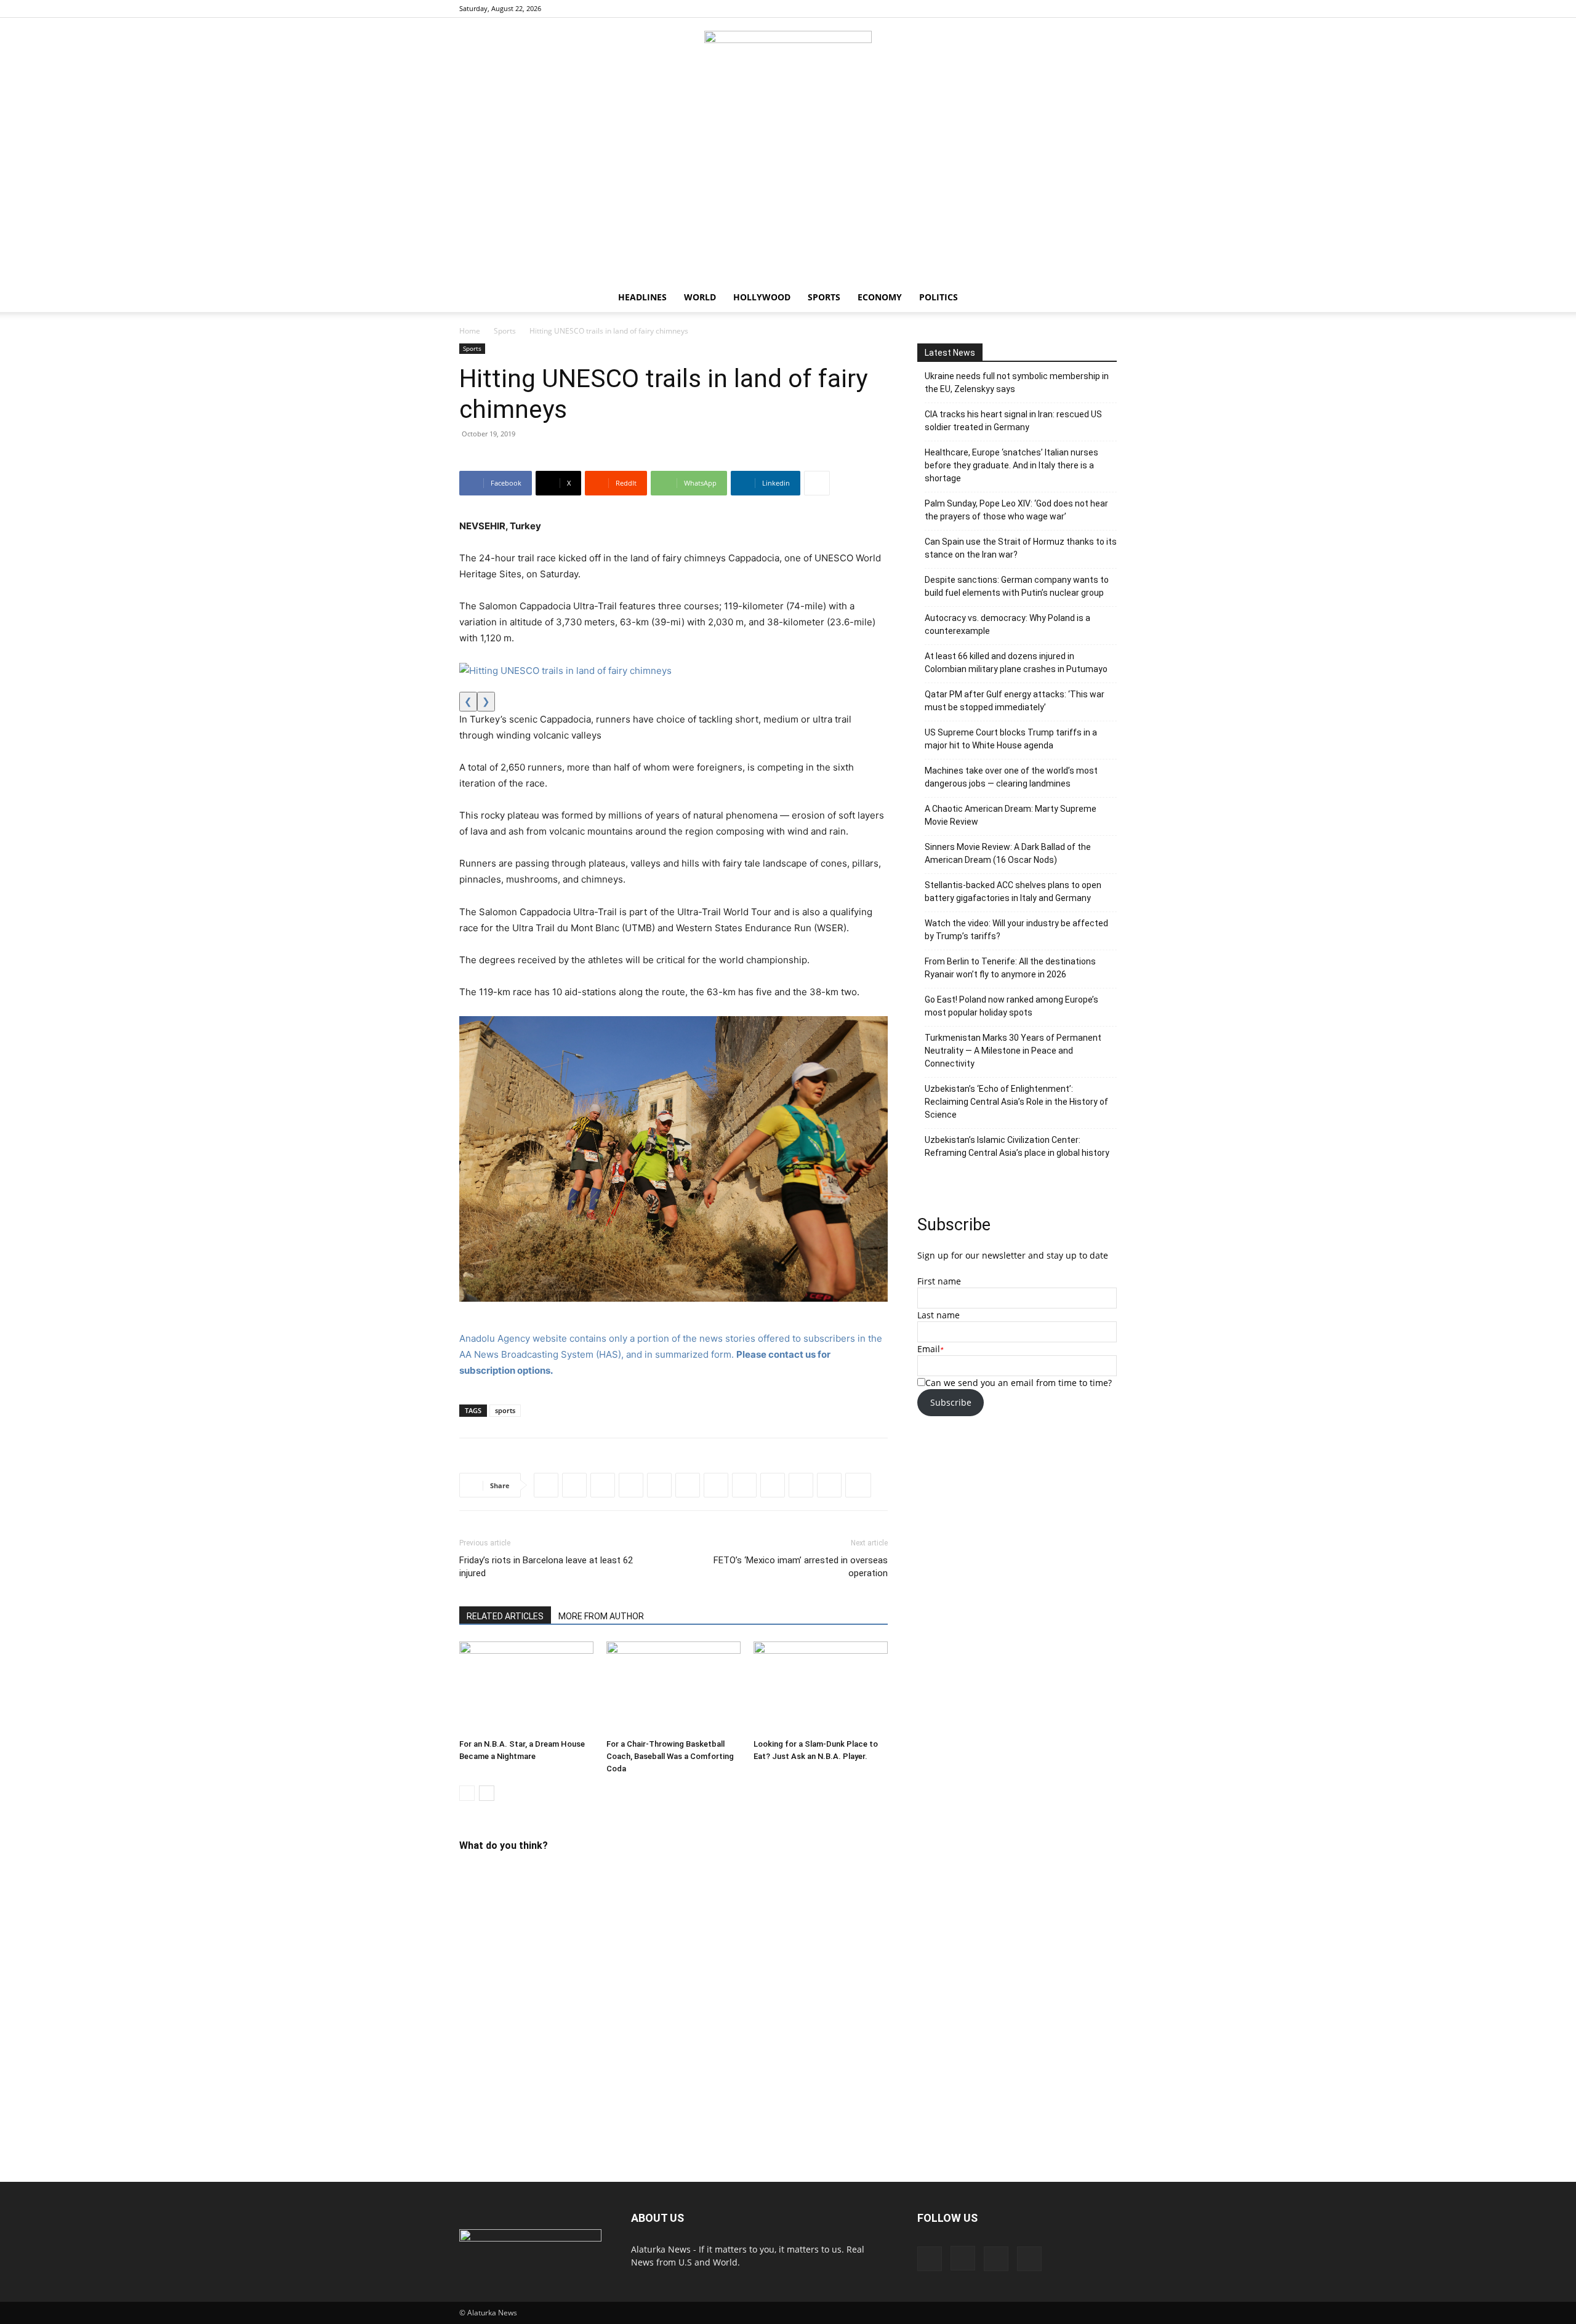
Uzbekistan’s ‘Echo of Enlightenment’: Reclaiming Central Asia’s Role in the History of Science (1016, 1102)
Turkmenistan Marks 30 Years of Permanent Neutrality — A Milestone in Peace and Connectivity (1013, 1051)
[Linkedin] (659, 1485)
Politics (939, 297)
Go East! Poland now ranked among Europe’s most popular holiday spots (1011, 1006)
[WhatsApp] (631, 1485)
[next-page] (487, 1793)
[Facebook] (1047, 9)
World (700, 297)
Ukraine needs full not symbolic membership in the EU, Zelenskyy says (1017, 383)
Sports (824, 297)
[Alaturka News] (788, 58)
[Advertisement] (788, 190)
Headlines (642, 297)
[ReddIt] (603, 1485)
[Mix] (829, 1485)
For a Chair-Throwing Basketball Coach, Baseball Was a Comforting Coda (670, 1756)
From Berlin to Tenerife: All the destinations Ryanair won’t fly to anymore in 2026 (1010, 968)
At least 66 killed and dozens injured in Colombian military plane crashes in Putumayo (1016, 663)
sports (505, 1410)
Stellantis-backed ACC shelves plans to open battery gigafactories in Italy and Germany (1013, 892)
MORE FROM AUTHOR (601, 1616)
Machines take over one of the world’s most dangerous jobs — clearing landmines (1011, 777)
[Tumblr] (773, 1485)
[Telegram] (688, 1485)
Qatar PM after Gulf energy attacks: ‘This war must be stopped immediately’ (1015, 701)
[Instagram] (1067, 9)
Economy (880, 297)
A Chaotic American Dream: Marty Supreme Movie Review (1011, 815)
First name (939, 1281)
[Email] (801, 1485)
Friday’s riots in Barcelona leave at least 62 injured (546, 1567)
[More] (817, 483)
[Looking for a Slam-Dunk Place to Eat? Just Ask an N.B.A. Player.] (821, 1688)
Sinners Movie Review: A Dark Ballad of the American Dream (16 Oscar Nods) (1008, 853)
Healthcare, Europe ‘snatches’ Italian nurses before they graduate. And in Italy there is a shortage (1011, 465)
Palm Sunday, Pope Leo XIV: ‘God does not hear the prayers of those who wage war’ (1016, 510)
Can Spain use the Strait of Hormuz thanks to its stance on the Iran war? (1021, 548)
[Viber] (716, 1485)
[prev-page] (467, 1793)
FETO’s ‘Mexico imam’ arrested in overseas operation (801, 1567)
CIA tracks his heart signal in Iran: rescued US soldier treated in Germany (1013, 421)
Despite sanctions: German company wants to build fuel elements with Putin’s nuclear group (1017, 586)
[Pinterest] (1087, 9)
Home (470, 331)
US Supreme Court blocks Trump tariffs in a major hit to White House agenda (1011, 739)
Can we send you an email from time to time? (1019, 1383)
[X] (1108, 9)
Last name (939, 1315)
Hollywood (762, 297)
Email (929, 1349)
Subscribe (951, 1402)
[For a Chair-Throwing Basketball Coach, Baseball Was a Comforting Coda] (673, 1688)
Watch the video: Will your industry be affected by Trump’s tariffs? (1016, 930)
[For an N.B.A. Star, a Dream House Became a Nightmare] (526, 1688)
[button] (1102, 298)
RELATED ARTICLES (505, 1616)
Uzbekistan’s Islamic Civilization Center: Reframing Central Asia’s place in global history (1017, 1146)
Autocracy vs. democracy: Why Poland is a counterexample (1007, 624)
